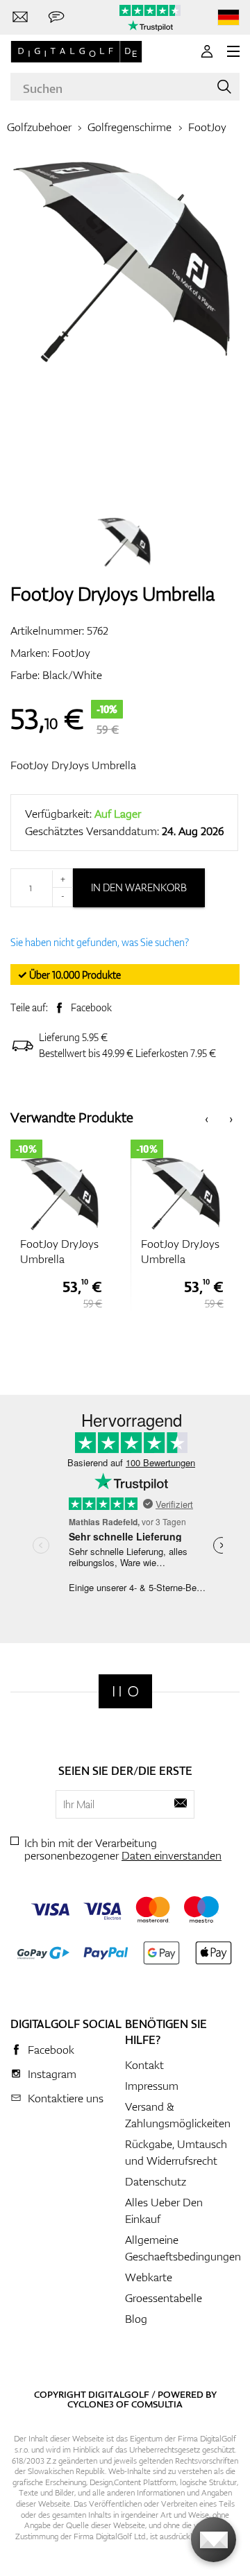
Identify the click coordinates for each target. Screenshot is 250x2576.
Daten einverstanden (172, 1855)
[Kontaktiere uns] (20, 17)
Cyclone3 (91, 2404)
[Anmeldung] (207, 51)
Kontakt (144, 2065)
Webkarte (149, 2277)
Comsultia (157, 2404)
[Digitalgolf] (125, 1691)
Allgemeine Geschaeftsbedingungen (183, 2248)
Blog (136, 2319)
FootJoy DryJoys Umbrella (73, 765)
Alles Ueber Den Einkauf (164, 2210)
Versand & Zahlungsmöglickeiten (178, 2115)
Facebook (91, 1007)
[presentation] (207, 1118)
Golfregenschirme (130, 127)
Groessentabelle (164, 2298)
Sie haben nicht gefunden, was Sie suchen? (100, 942)
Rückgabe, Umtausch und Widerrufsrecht (176, 2152)
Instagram (52, 2074)
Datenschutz (156, 2181)
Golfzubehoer (39, 127)
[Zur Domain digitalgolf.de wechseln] (228, 18)
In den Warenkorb (139, 887)
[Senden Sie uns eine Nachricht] (56, 17)
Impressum (152, 2086)
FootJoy (207, 127)
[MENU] (233, 51)
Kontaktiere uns (66, 2098)
